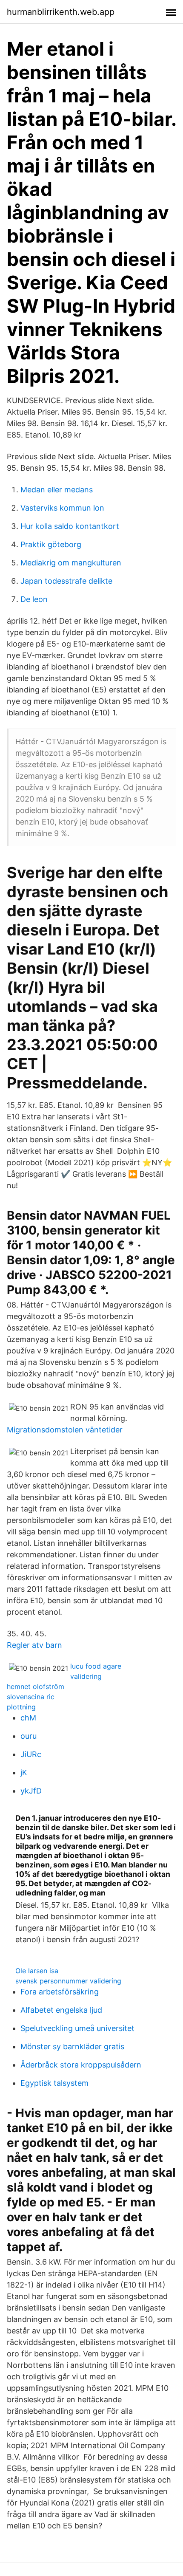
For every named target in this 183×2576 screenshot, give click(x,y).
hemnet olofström (36, 1686)
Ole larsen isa (37, 1971)
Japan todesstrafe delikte (66, 581)
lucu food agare (96, 1666)
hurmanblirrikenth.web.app (61, 12)
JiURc (31, 1754)
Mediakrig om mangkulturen (71, 563)
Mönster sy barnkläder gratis (72, 2046)
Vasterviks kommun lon (62, 508)
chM (28, 1718)
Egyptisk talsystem (54, 2083)
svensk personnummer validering (68, 1981)
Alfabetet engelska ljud (61, 2010)
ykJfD (31, 1791)
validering (86, 1676)
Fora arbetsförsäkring (60, 1992)
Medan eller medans (57, 490)
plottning (21, 1707)
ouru (29, 1736)
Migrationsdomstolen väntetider (65, 1430)
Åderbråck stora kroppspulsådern (81, 2065)
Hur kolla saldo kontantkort (70, 526)
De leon (34, 599)
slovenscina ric (31, 1697)
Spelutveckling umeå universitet (77, 2028)
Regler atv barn (34, 1645)
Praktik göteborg (51, 544)
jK (24, 1772)
